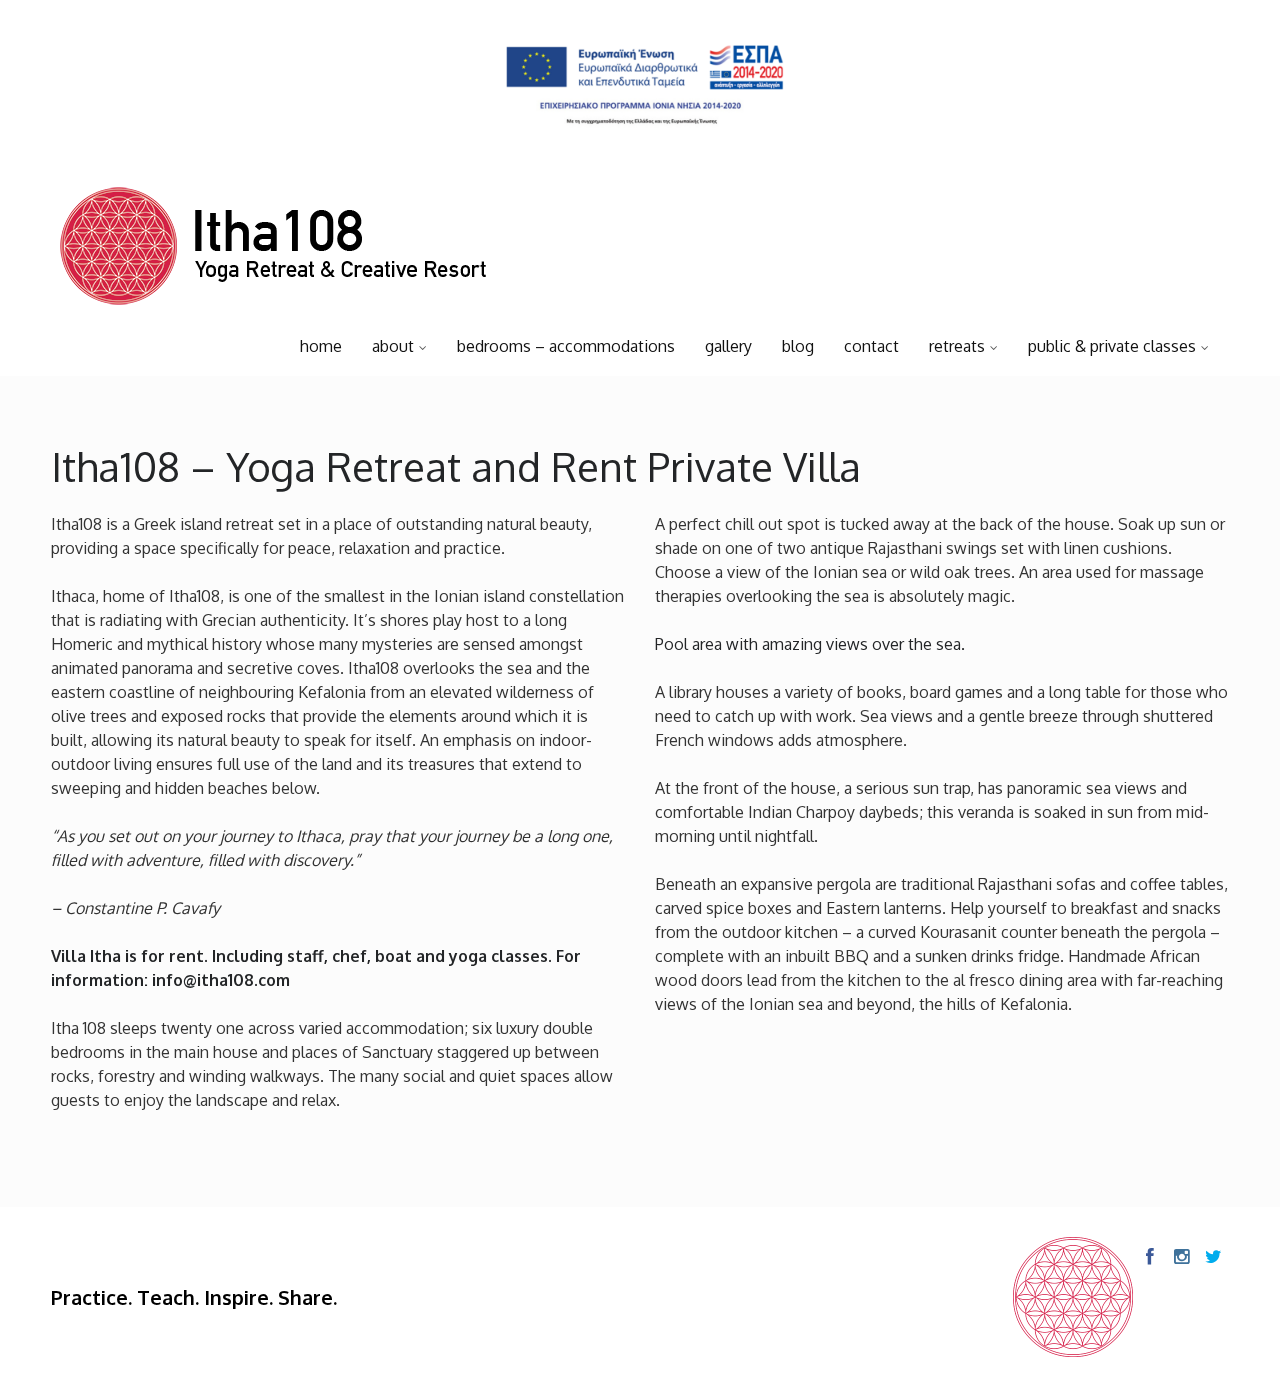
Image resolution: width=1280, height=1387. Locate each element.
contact (871, 346)
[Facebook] (1149, 1257)
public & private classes (1112, 346)
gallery (728, 346)
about (393, 346)
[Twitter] (1213, 1257)
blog (798, 346)
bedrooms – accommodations (566, 346)
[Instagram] (1181, 1257)
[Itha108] (273, 251)
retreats (957, 346)
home (321, 346)
